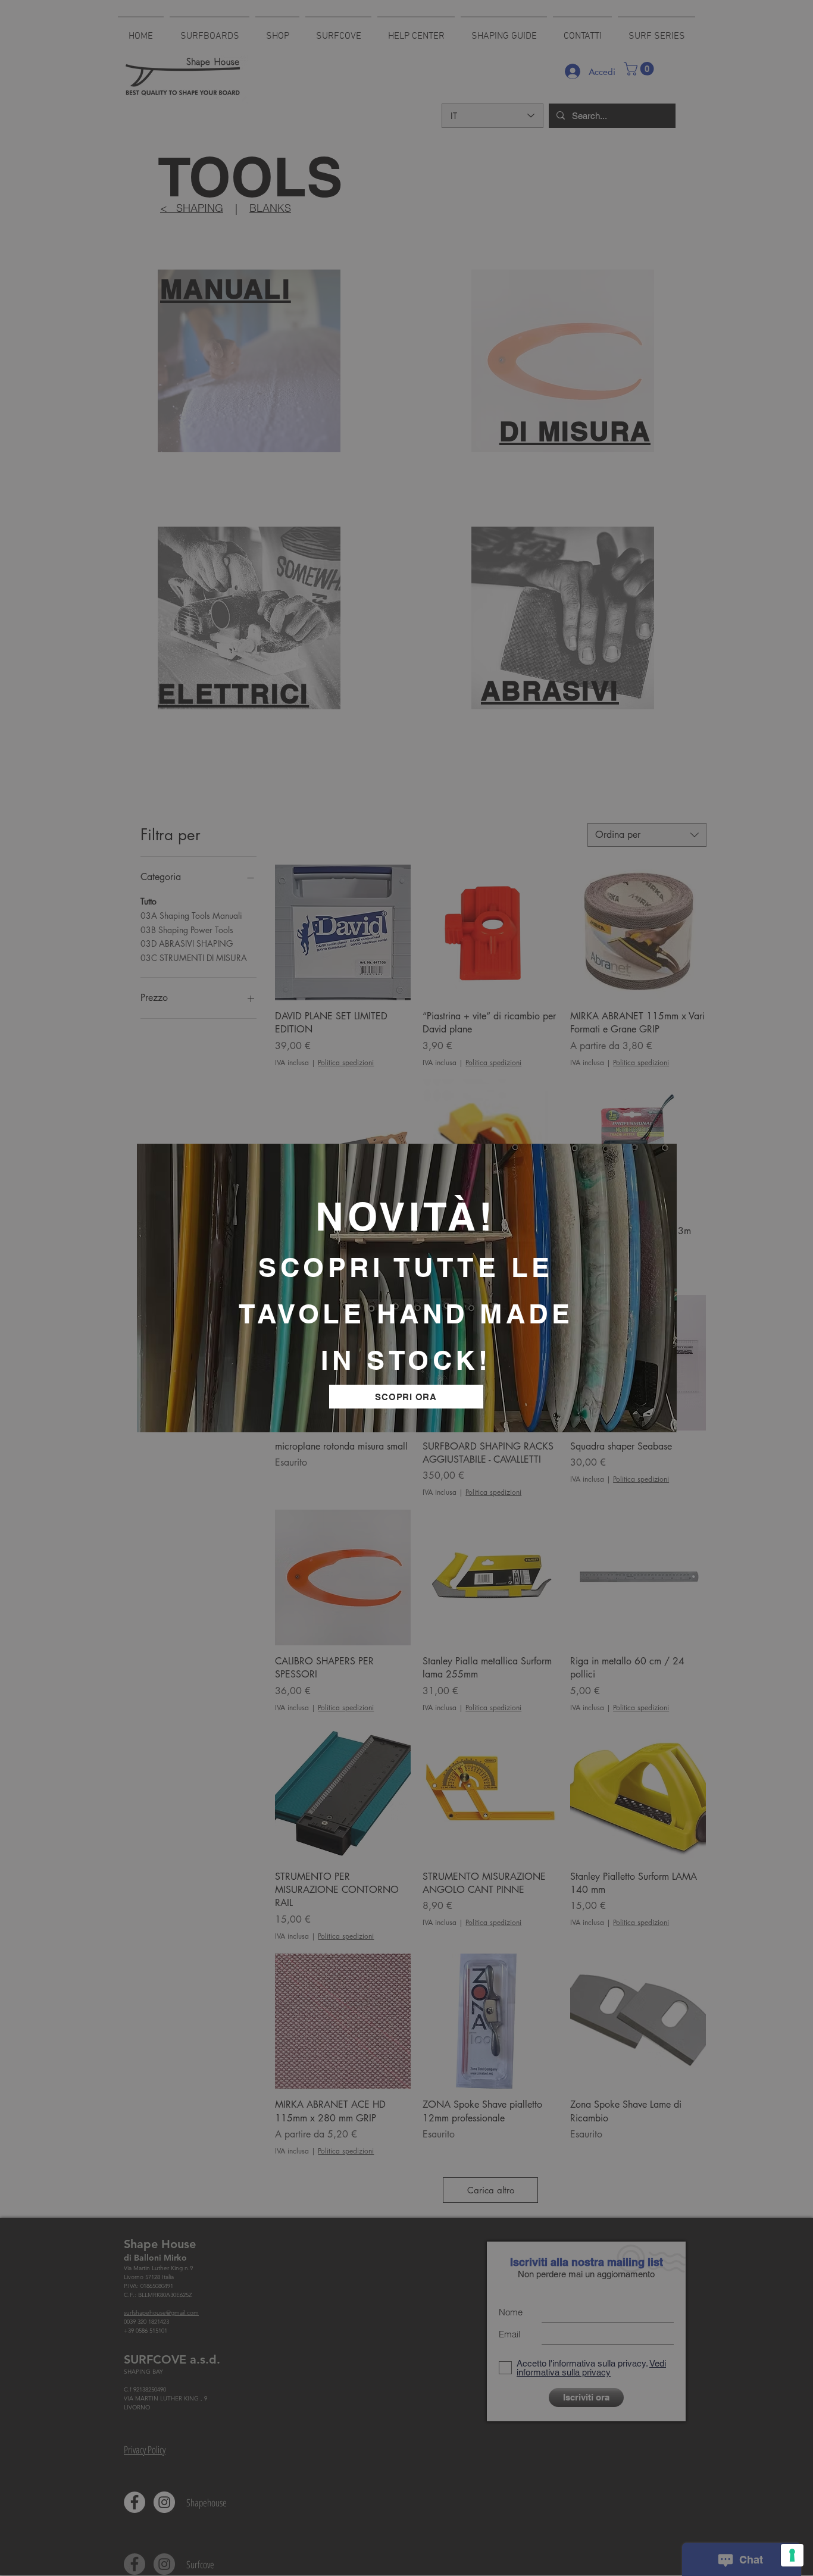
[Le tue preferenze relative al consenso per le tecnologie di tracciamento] (792, 2555)
